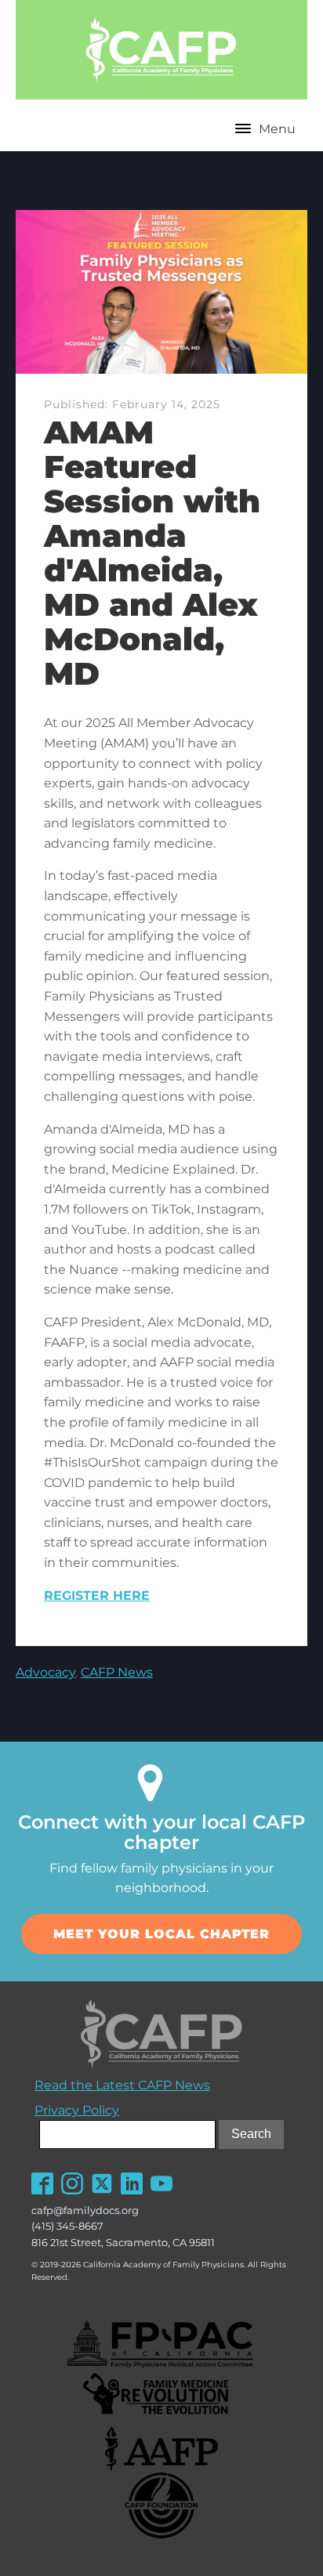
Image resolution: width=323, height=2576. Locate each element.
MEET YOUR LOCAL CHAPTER (161, 1934)
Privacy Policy (77, 2110)
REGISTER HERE (97, 1596)
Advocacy (45, 1672)
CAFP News (117, 1672)
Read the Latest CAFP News (122, 2085)
